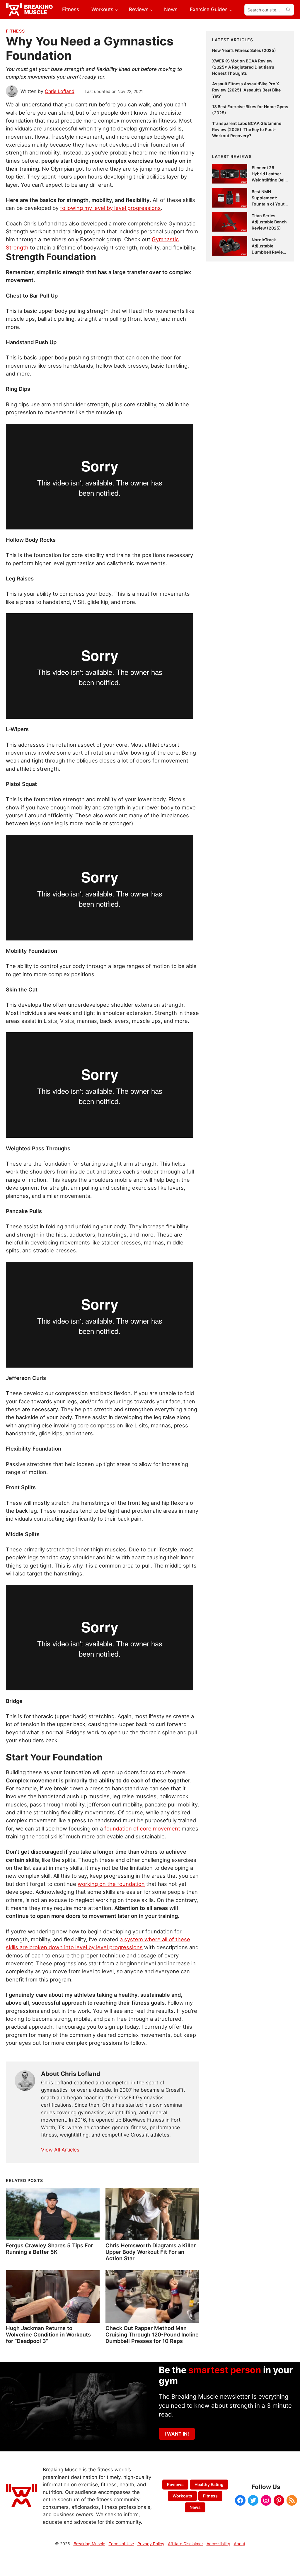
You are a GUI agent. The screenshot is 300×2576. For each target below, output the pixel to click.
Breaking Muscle (89, 2544)
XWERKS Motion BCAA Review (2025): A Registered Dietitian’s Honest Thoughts (243, 67)
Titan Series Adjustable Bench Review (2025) (269, 222)
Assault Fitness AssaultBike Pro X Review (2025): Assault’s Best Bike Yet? (246, 90)
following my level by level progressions (110, 208)
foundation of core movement (142, 1828)
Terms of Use (121, 2544)
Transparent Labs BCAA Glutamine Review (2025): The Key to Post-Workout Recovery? (247, 129)
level (81, 1947)
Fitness (15, 31)
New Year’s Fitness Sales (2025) (244, 50)
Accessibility (218, 2544)
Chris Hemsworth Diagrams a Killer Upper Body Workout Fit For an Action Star (151, 2252)
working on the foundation (111, 1884)
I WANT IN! (177, 2434)
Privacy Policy (151, 2544)
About (240, 2544)
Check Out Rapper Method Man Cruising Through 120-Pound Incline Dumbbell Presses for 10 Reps (152, 2334)
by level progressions (115, 1947)
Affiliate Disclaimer (185, 2544)
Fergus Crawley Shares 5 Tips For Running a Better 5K (49, 2249)
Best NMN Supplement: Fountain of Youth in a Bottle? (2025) (269, 204)
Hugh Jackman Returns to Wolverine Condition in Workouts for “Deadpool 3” (48, 2334)
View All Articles (60, 2150)
